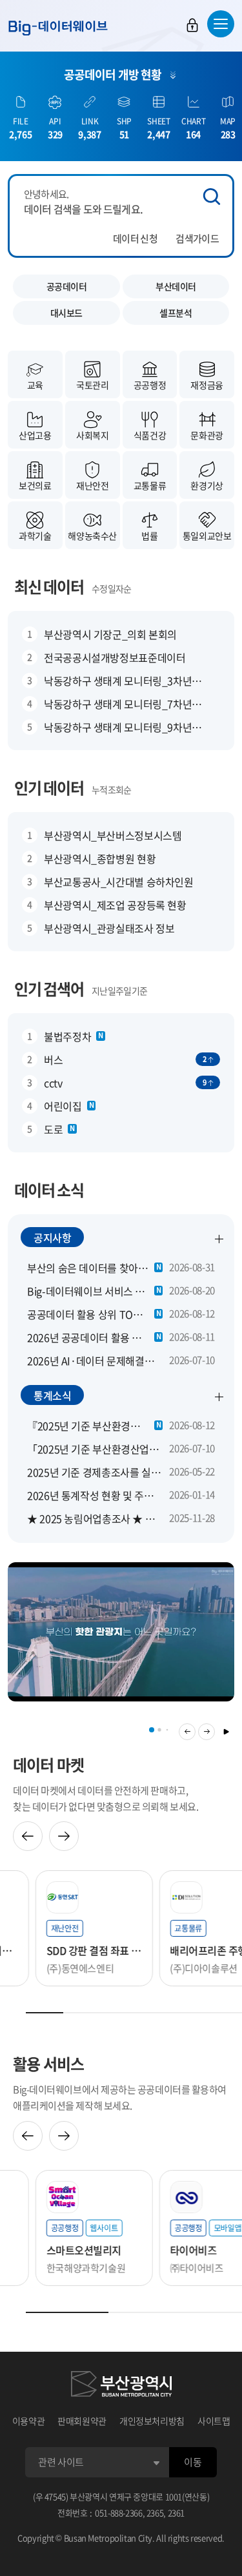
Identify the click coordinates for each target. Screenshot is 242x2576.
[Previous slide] (28, 1836)
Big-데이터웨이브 (58, 28)
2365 (155, 2513)
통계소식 (52, 1395)
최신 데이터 (49, 586)
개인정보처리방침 (152, 2421)
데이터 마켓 (48, 1765)
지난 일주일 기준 (119, 991)
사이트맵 (214, 2421)
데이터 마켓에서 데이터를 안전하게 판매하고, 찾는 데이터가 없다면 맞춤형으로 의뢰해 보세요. (106, 1798)
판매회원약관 (82, 2421)
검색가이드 (197, 238)
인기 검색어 (49, 989)
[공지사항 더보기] (219, 1239)
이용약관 (29, 2421)
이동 (193, 2462)
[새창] (121, 2386)
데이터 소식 (49, 1190)
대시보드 (66, 313)
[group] (113, 1632)
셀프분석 (176, 313)
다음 (207, 1732)
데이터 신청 (135, 238)
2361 (176, 2513)
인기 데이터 (49, 788)
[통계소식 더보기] (219, 1397)
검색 (212, 197)
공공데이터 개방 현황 (113, 74)
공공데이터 (67, 286)
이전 (187, 1732)
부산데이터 (176, 286)
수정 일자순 (111, 588)
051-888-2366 (119, 2513)
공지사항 (52, 1237)
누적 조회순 (111, 789)
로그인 (192, 25)
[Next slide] (64, 1836)
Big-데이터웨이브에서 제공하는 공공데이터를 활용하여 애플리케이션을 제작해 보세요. (120, 2097)
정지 (226, 1732)
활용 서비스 (48, 2064)
